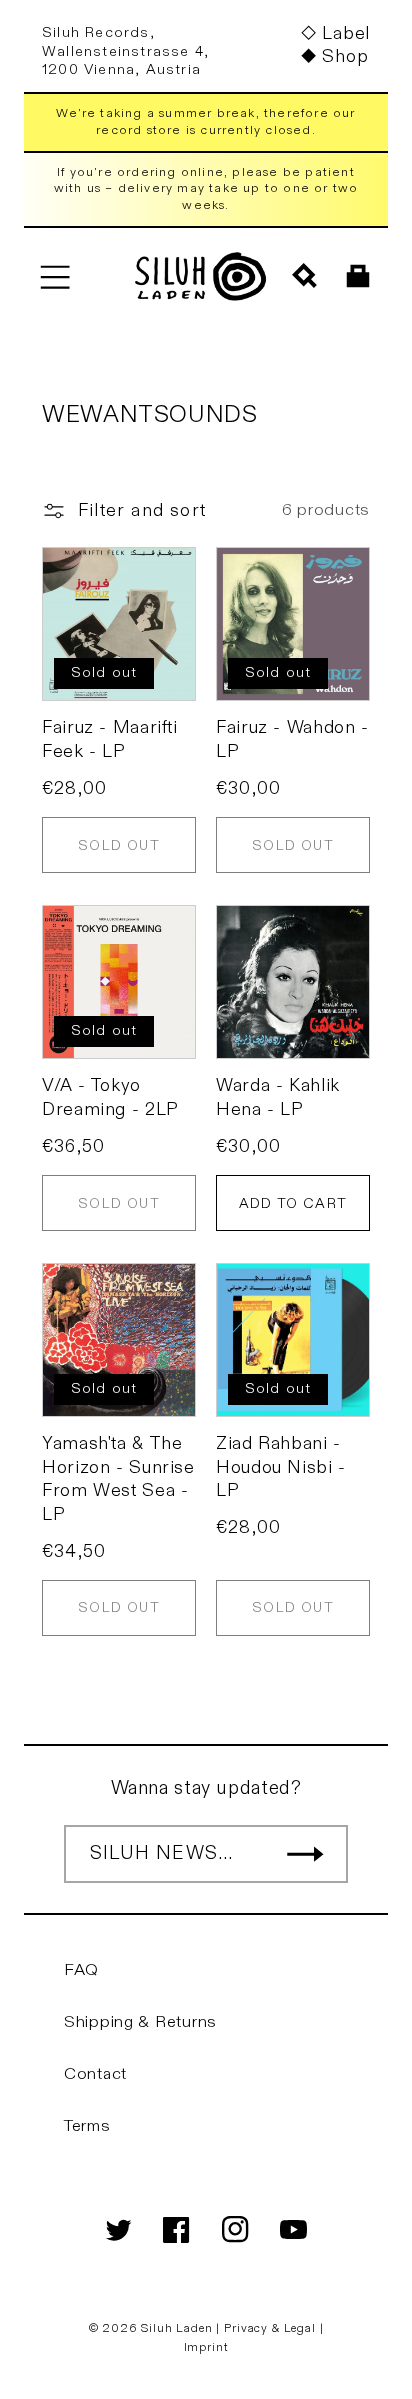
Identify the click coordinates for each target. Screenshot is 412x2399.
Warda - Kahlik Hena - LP (278, 1097)
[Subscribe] (305, 1854)
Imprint (206, 2347)
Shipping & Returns (140, 2022)
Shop (345, 56)
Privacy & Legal (271, 2328)
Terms (87, 2126)
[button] (54, 276)
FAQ (81, 1970)
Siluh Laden (176, 2328)
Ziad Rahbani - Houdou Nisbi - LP (281, 1467)
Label (346, 33)
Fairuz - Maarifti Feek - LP (110, 739)
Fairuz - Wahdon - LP (292, 739)
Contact (95, 2074)
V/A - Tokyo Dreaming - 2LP (110, 1097)
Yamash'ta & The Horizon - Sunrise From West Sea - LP (118, 1478)
